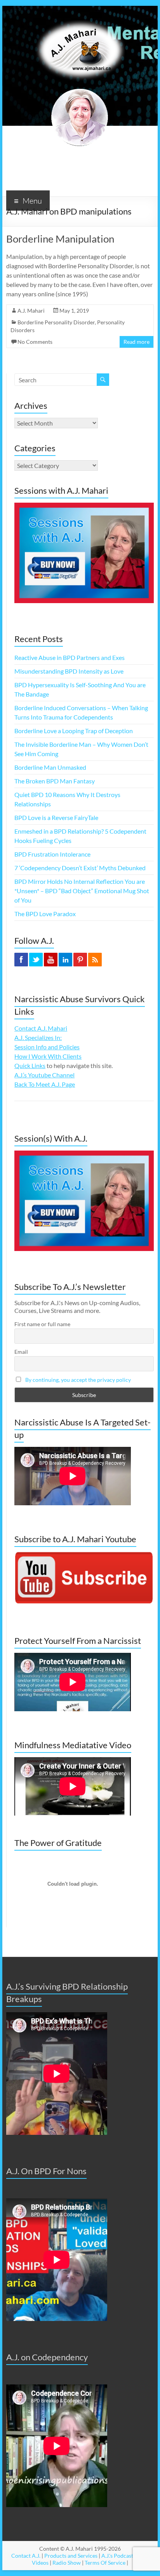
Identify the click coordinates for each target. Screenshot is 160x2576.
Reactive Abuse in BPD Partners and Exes (70, 657)
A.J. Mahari (31, 311)
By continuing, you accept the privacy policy (78, 1380)
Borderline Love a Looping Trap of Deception (74, 731)
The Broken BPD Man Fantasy (55, 781)
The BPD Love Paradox (45, 914)
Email (21, 1352)
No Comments (35, 342)
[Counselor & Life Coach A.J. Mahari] (80, 15)
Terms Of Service (105, 2563)
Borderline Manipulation (60, 239)
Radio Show (67, 2563)
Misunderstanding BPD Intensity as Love (69, 671)
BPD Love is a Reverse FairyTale (56, 817)
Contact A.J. (26, 2556)
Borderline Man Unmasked (50, 767)
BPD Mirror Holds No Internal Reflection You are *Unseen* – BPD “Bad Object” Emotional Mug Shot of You (82, 891)
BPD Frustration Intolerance (52, 854)
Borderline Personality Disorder (56, 322)
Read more (137, 342)
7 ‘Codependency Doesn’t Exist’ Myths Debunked (80, 868)
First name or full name (42, 1324)
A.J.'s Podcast (117, 2556)
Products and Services (71, 2556)
